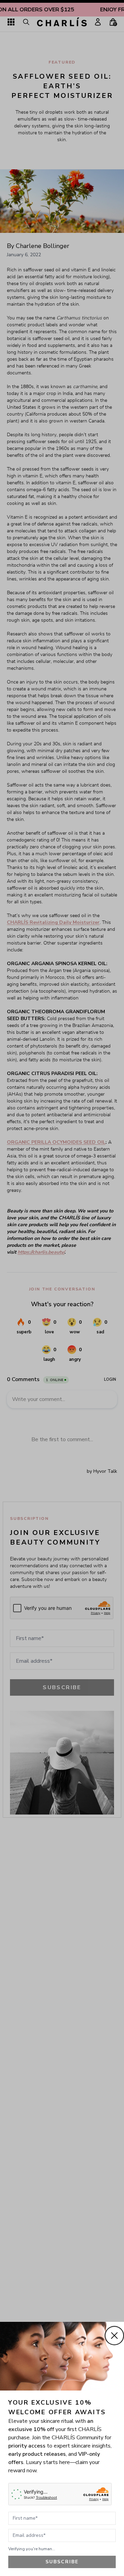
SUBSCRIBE (62, 2562)
